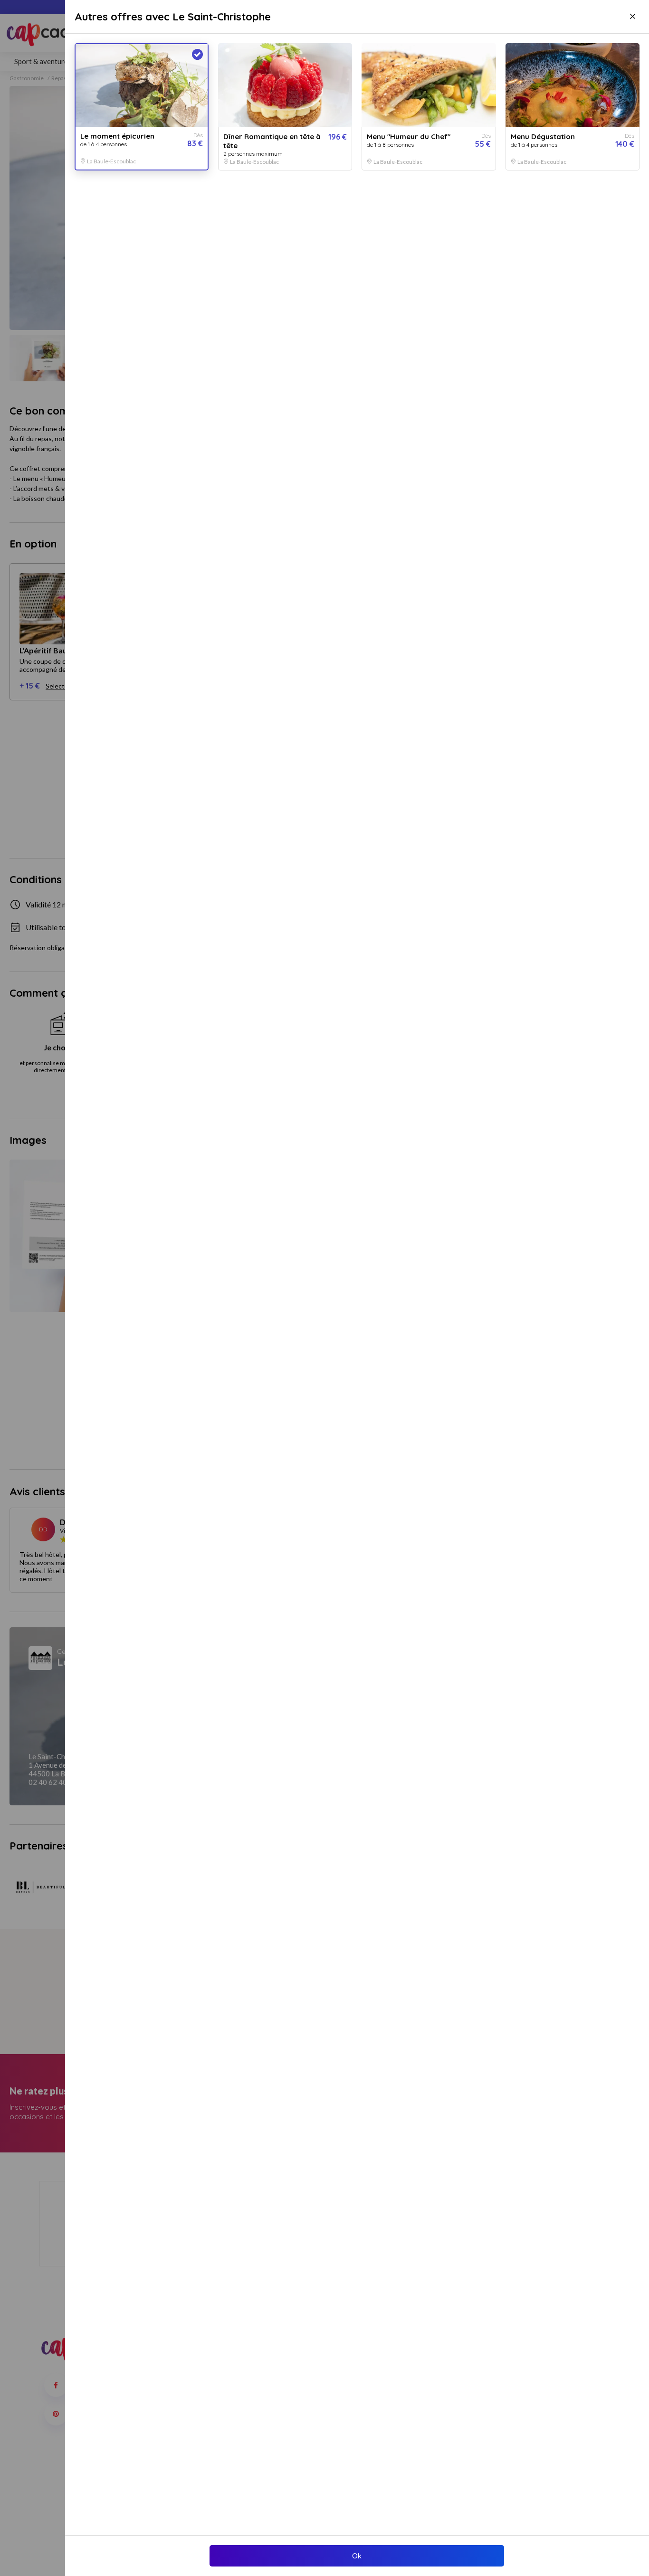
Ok (357, 2556)
